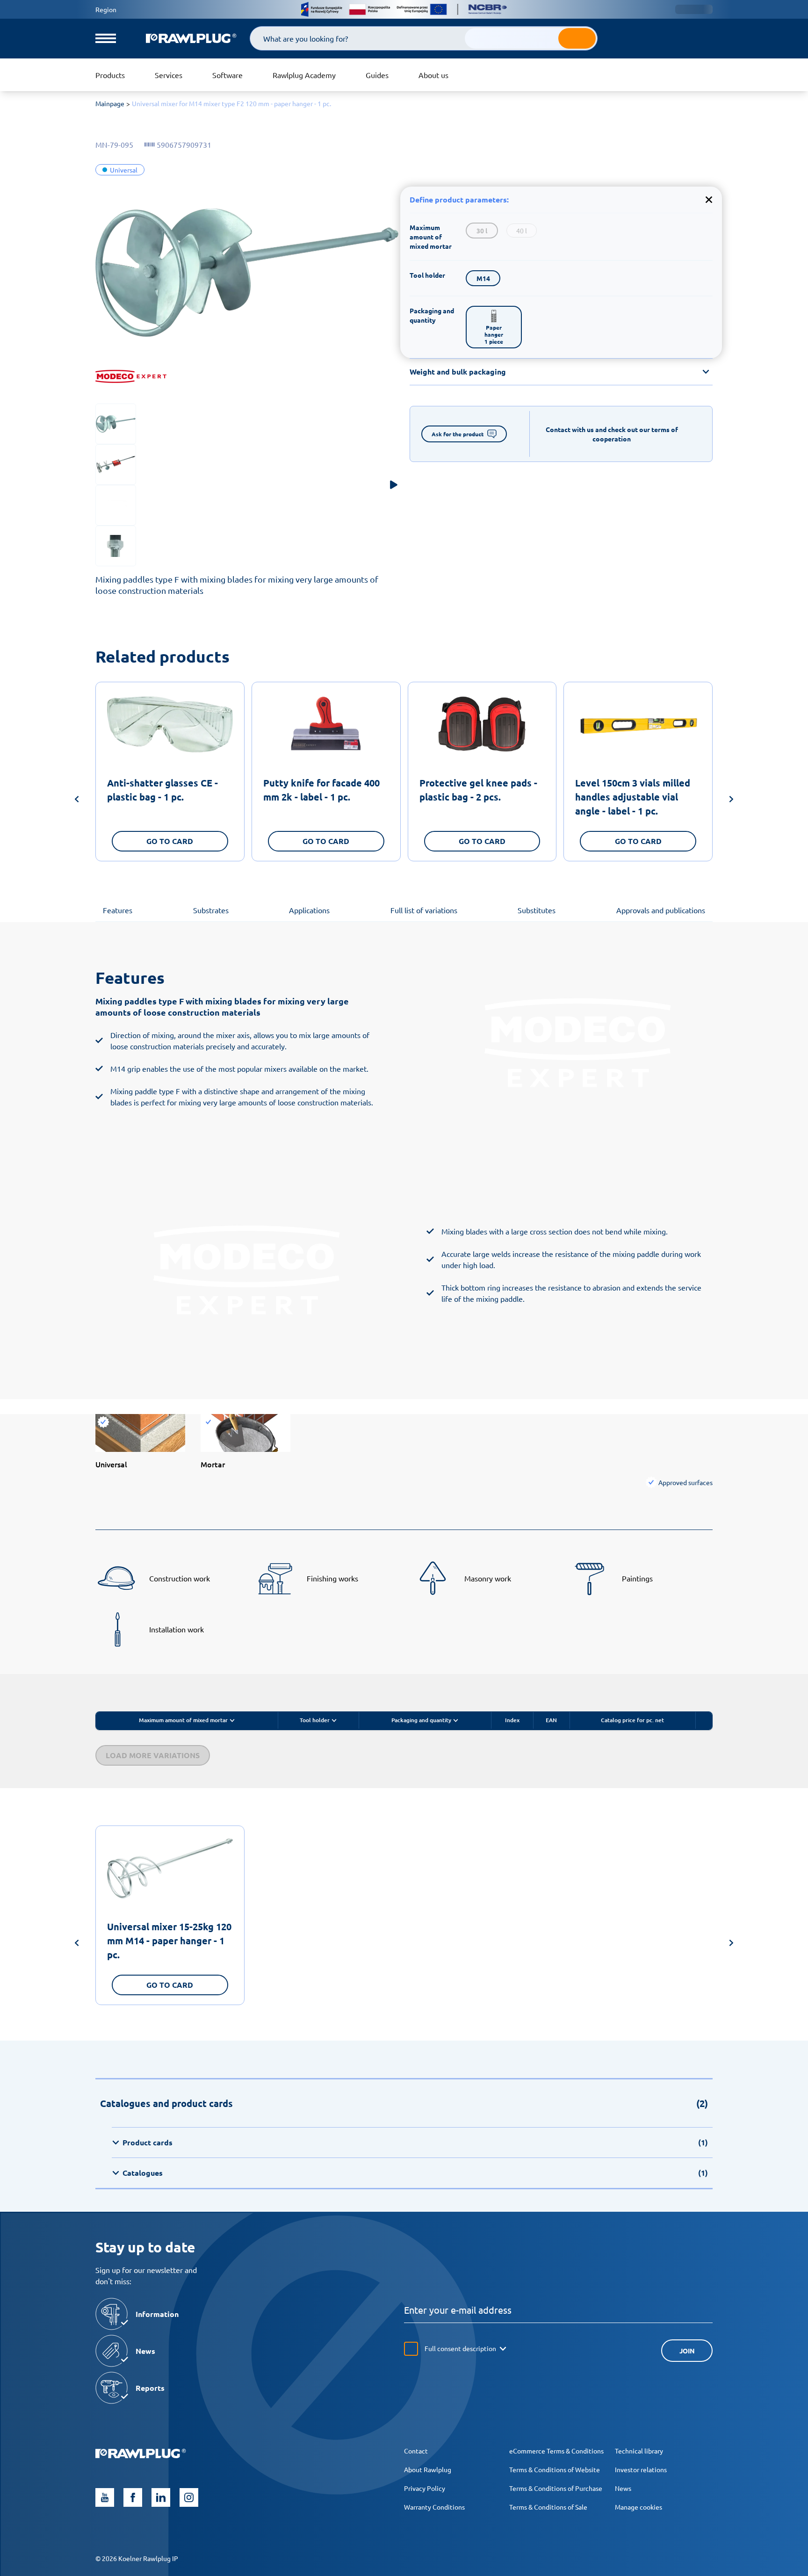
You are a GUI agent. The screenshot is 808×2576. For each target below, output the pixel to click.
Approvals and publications (661, 910)
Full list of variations (424, 910)
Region (106, 9)
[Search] (577, 38)
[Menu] (106, 38)
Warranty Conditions (434, 2507)
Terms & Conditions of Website (555, 2469)
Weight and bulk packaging (458, 372)
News (623, 2488)
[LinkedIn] (161, 2497)
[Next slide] (731, 801)
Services (169, 75)
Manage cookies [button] (638, 2507)
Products (110, 75)
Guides (377, 75)
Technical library (639, 2451)
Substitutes (537, 910)
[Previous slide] (77, 801)
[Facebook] (133, 2497)
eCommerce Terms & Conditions (556, 2451)
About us (433, 75)
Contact (416, 2451)
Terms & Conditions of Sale (548, 2507)
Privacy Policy (425, 2488)
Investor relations (641, 2469)
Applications (309, 910)
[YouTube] (105, 2497)
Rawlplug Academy (304, 75)
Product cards (415, 2142)
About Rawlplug (428, 2469)
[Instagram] (189, 2497)
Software (227, 75)
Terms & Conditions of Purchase (556, 2488)
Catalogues (415, 2173)
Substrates (211, 910)
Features (118, 910)
